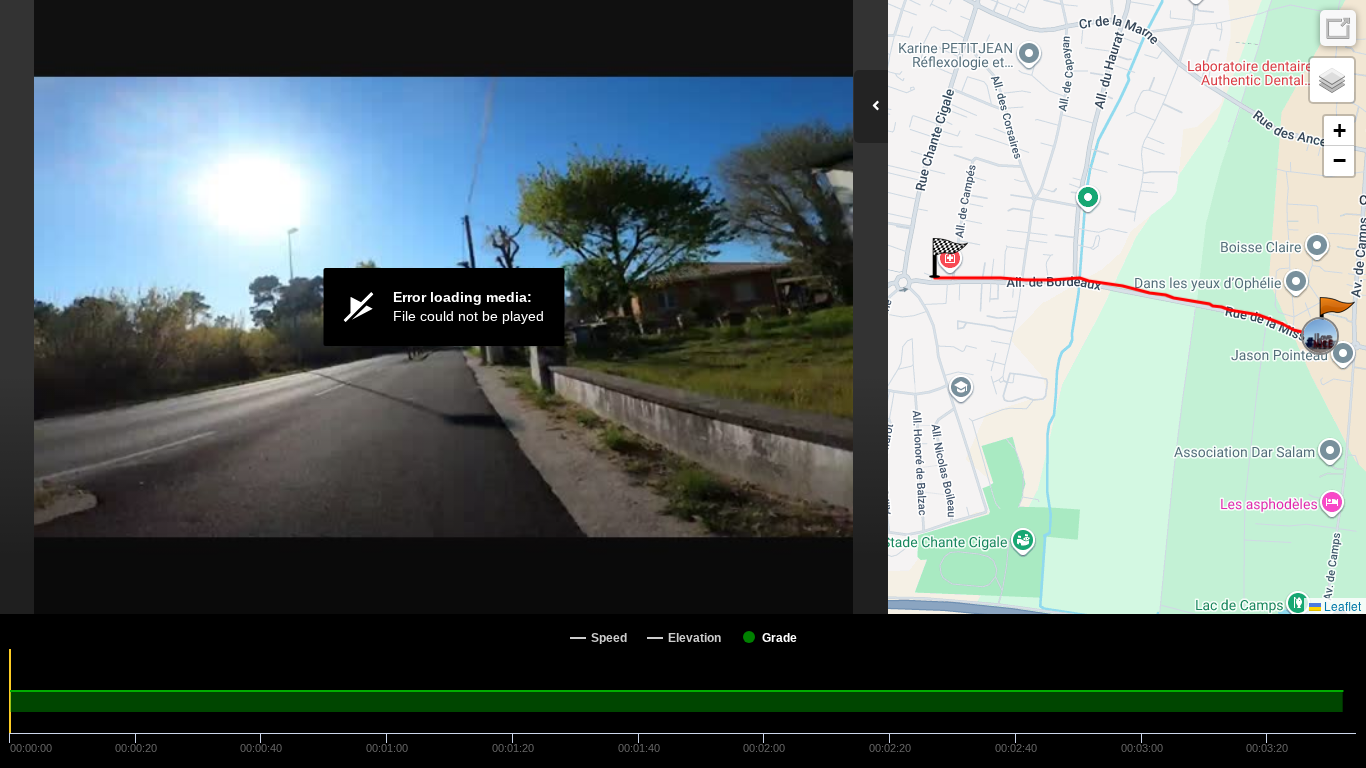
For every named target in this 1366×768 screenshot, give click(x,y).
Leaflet (1341, 605)
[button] (1335, 317)
